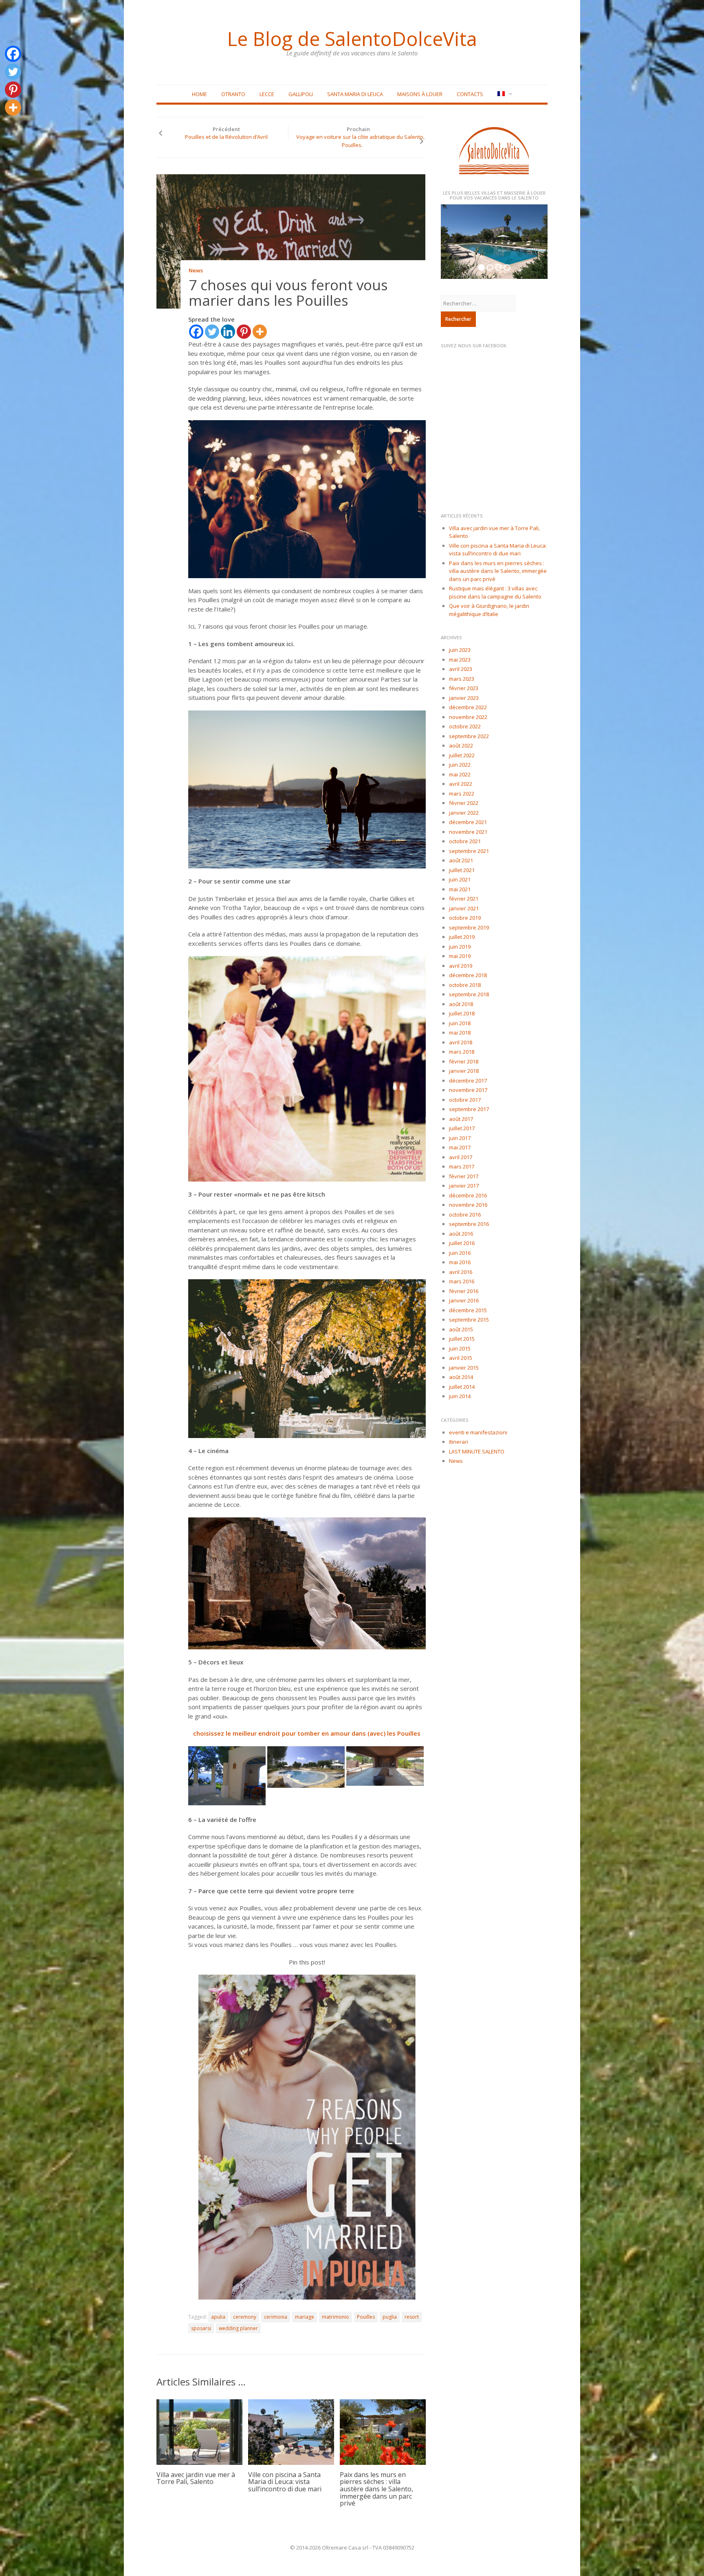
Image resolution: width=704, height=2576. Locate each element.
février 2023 (464, 688)
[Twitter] (212, 332)
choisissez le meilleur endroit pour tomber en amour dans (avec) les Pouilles (307, 1733)
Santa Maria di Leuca (355, 94)
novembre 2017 (468, 1090)
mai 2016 (460, 1262)
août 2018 (461, 1004)
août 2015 (461, 1329)
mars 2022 (462, 794)
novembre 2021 (468, 832)
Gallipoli (301, 94)
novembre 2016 (468, 1205)
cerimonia (276, 2317)
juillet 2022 (462, 755)
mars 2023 (462, 679)
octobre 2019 (465, 918)
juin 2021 (460, 879)
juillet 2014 (462, 1387)
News (196, 270)
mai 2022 (460, 774)
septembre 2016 (469, 1224)
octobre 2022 (465, 726)
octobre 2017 (465, 1100)
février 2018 (464, 1061)
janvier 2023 (464, 698)
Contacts (470, 94)
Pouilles (366, 2317)
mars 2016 (462, 1281)
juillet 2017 (462, 1128)
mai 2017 (460, 1147)
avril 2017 (461, 1157)
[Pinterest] (244, 332)
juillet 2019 (462, 937)
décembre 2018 (468, 975)
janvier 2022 (464, 813)
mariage (305, 2317)
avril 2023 (461, 669)
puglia (390, 2317)
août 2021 (461, 860)
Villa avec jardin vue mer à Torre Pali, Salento (196, 2478)
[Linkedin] (228, 332)
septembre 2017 (469, 1109)
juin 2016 (460, 1253)
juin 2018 (460, 1023)
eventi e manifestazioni (478, 1432)
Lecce (267, 94)
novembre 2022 (468, 717)
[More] (260, 332)
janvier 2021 (464, 908)
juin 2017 (460, 1138)
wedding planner (238, 2328)
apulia (218, 2317)
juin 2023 (460, 650)
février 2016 (464, 1291)
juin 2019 (460, 947)
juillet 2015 (462, 1339)
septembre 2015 (469, 1320)
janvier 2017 (464, 1186)
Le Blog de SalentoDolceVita (352, 39)
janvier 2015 (464, 1368)
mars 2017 (462, 1166)
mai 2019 (460, 956)
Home (199, 94)
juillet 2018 (462, 1013)
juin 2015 (460, 1348)
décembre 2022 (468, 707)
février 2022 (464, 803)
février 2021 (464, 899)
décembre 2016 (468, 1195)
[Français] (504, 94)
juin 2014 (460, 1396)
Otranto (233, 94)
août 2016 (461, 1234)
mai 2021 (460, 889)
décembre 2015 (468, 1310)
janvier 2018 (464, 1071)
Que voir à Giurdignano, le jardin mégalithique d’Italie (489, 610)
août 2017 (461, 1119)
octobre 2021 (465, 841)
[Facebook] (196, 332)
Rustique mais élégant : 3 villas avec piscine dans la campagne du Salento (495, 592)
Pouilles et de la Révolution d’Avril (226, 137)
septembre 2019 (469, 927)
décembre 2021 (468, 822)
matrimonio (335, 2317)
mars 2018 (462, 1052)
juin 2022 (460, 765)
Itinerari (459, 1442)
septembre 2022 (469, 736)
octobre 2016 (465, 1215)
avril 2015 (461, 1358)
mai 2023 (460, 660)
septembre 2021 (469, 851)
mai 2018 (460, 1033)
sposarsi (201, 2328)
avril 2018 (461, 1042)
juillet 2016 (462, 1243)
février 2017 (464, 1176)
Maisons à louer (420, 94)
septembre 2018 (469, 994)
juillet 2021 (462, 870)
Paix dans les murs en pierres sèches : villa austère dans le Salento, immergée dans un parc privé (376, 2489)
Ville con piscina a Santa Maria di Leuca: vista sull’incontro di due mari (285, 2482)
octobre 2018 (465, 985)
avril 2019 (461, 966)
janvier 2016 (464, 1300)
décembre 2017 (468, 1081)
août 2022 (461, 745)
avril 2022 (461, 784)
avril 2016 (461, 1272)
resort (412, 2317)
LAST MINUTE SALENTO (477, 1451)
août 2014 (461, 1377)
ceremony (245, 2317)
